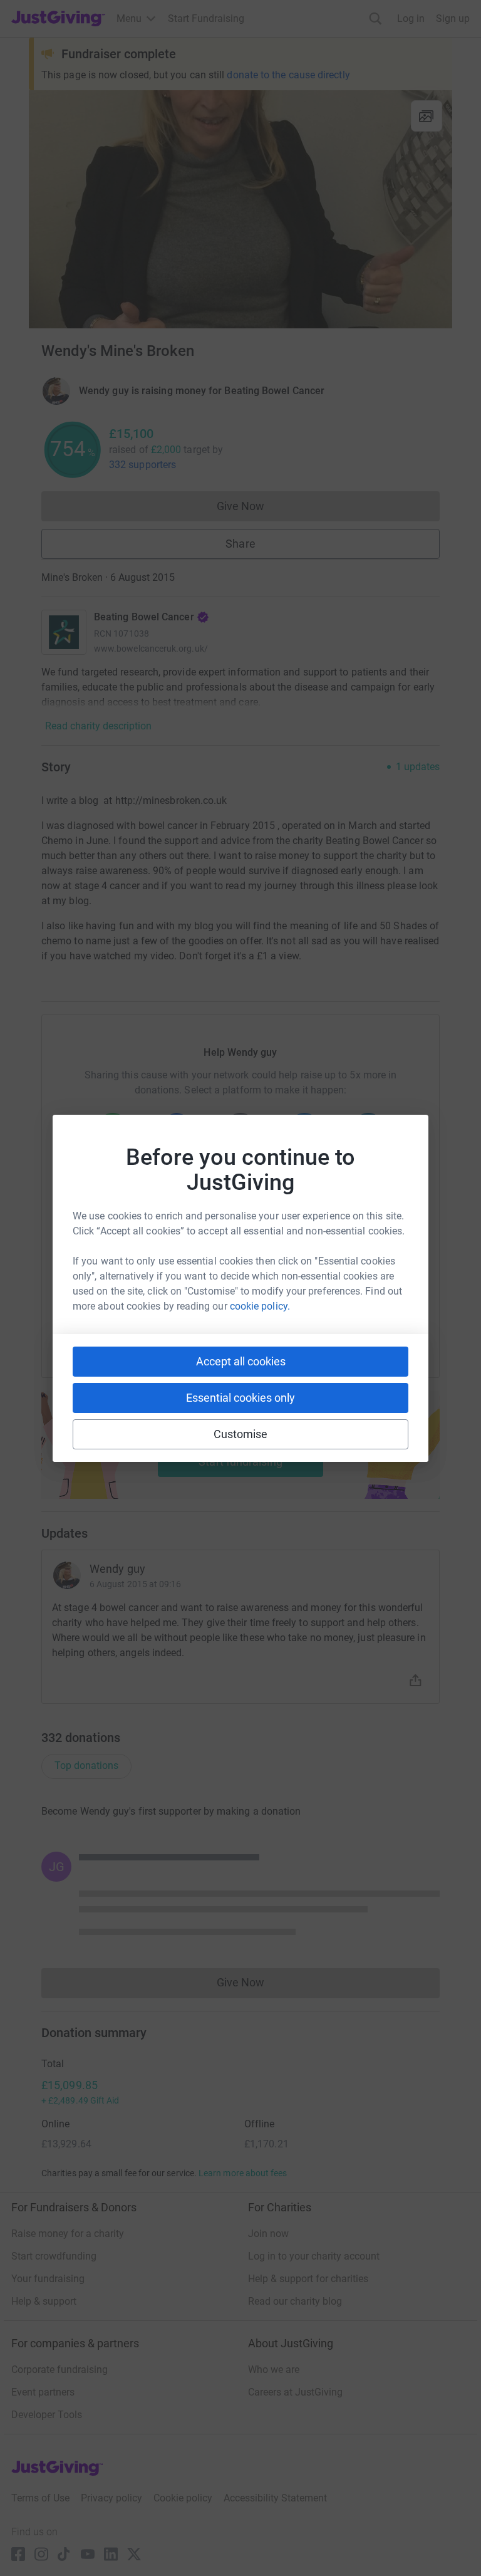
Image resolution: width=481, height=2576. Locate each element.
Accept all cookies (241, 1361)
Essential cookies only (240, 1398)
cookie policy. (260, 1306)
